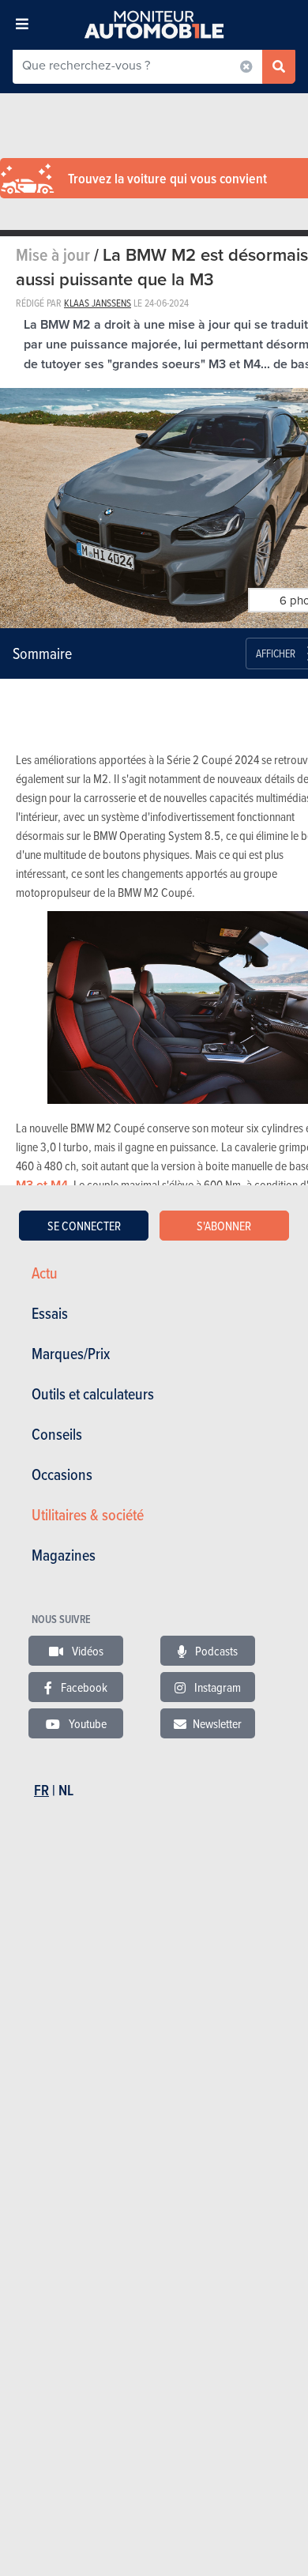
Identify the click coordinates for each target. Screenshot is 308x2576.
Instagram (216, 1687)
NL (66, 1790)
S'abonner (224, 1226)
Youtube (86, 1723)
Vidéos (86, 1651)
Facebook (83, 1687)
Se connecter (84, 1226)
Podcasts (215, 1651)
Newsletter (217, 1723)
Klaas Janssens (98, 303)
